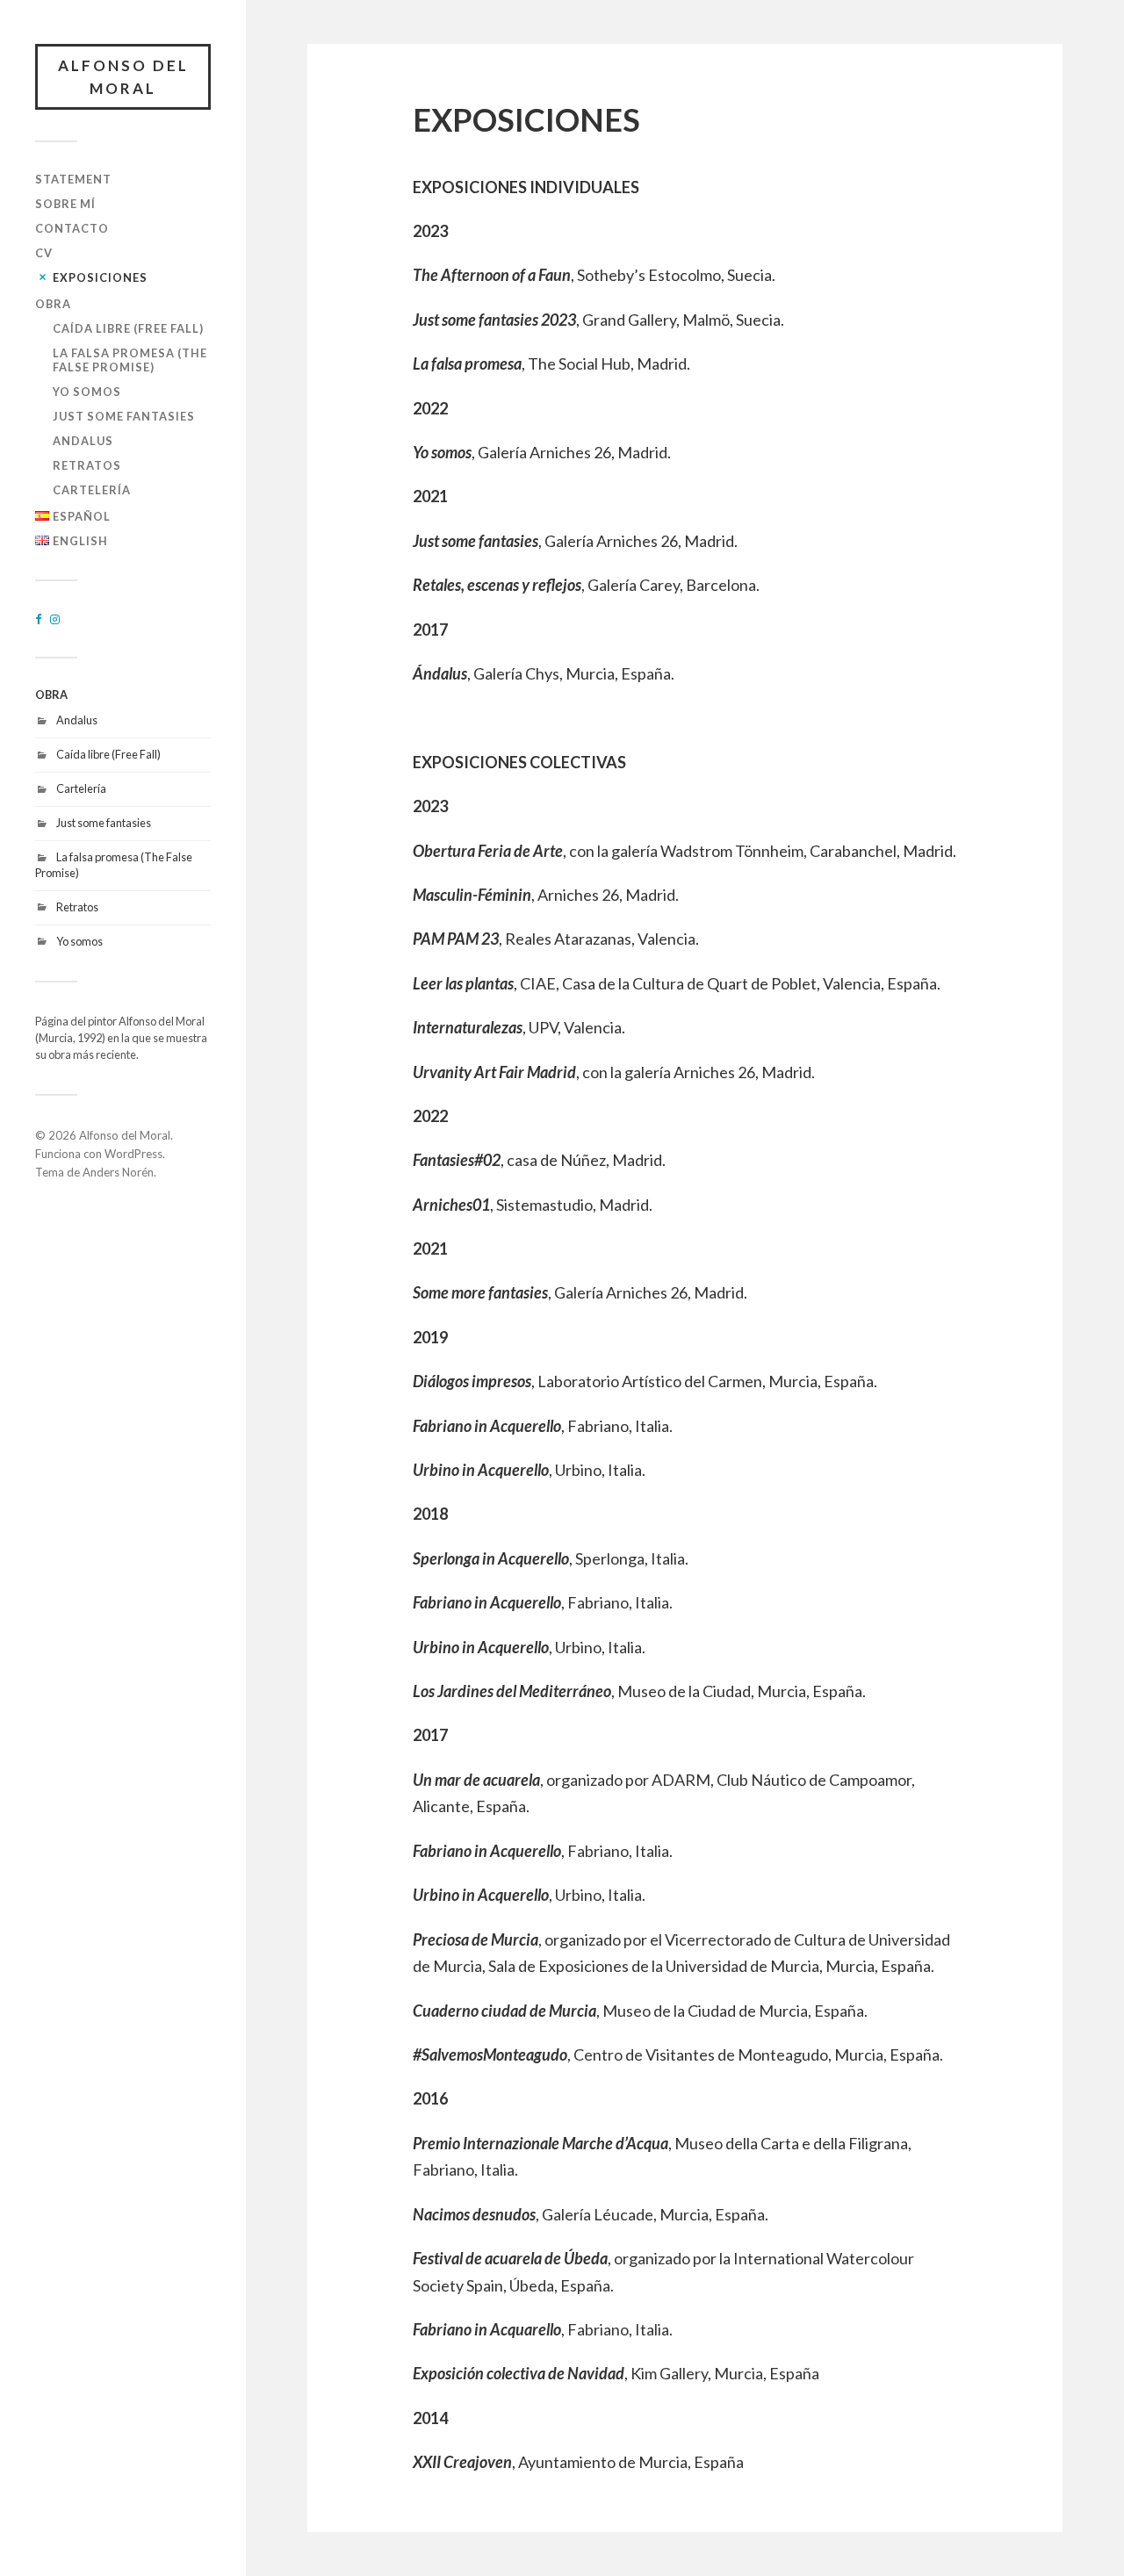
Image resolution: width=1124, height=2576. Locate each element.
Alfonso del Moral (123, 77)
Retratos (87, 465)
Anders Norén (118, 1172)
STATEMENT (73, 179)
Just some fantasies (124, 416)
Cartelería (92, 490)
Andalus (83, 441)
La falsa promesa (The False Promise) (130, 360)
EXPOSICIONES (100, 277)
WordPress (133, 1154)
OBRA (53, 304)
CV (44, 253)
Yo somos (87, 392)
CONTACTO (72, 228)
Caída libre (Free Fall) (128, 328)
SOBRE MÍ (65, 204)
